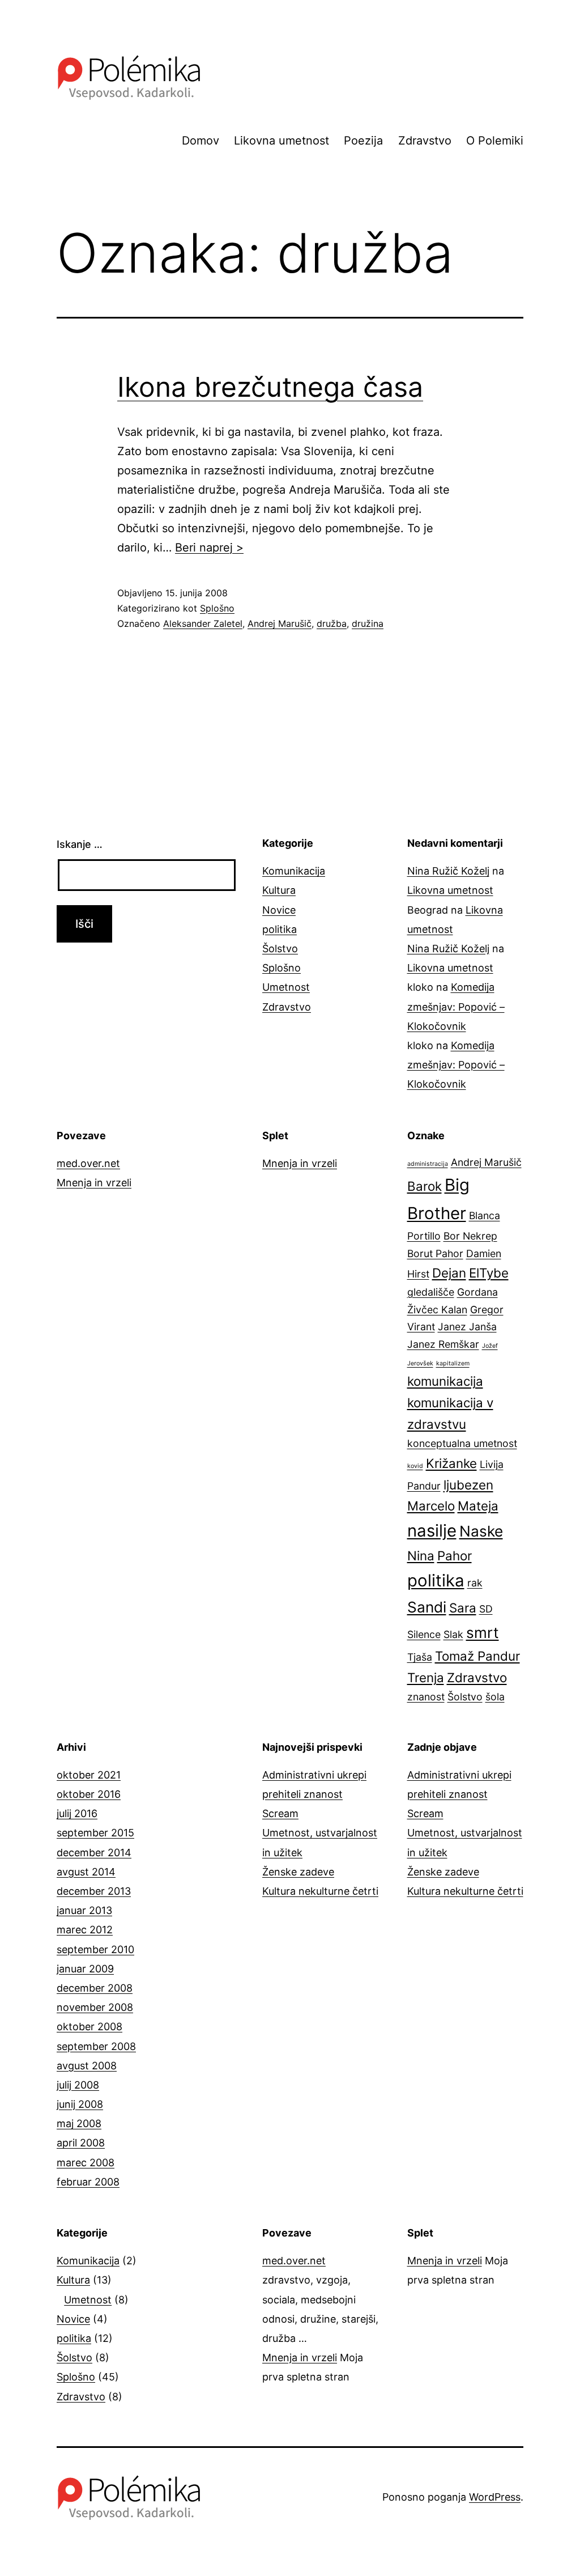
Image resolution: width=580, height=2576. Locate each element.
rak (475, 1583)
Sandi (427, 1607)
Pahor (455, 1556)
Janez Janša (467, 1327)
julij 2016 (77, 1813)
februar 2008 (88, 2182)
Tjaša (420, 1657)
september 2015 (95, 1833)
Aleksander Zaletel (203, 623)
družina (368, 623)
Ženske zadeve (298, 1872)
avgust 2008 (87, 2066)
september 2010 (95, 1949)
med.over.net (88, 1163)
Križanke (451, 1463)
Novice (279, 910)
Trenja (426, 1677)
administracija (428, 1164)
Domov (201, 141)
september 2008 (96, 2046)
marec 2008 (86, 2163)
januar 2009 (85, 1969)
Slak (453, 1634)
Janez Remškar (443, 1344)
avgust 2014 (86, 1872)
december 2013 (94, 1891)
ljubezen (468, 1485)
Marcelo (431, 1506)
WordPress (495, 2497)
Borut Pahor (435, 1253)
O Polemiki (495, 141)
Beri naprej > (209, 548)
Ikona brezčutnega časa (270, 387)
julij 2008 (78, 2085)
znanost (426, 1697)
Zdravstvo (425, 141)
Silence (424, 1634)
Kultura (279, 890)
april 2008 (81, 2143)
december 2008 (95, 1988)
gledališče (431, 1292)
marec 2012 (85, 1930)
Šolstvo (280, 949)
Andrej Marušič (280, 623)
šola (495, 1697)
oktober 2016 (89, 1794)
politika (280, 929)
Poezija (363, 141)
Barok (425, 1186)
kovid (415, 1466)
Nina (421, 1556)
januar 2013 (84, 1910)
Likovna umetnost (282, 141)
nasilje (432, 1531)
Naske (481, 1531)
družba (332, 623)
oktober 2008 (89, 2027)
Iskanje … (80, 844)
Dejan (449, 1273)
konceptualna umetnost (462, 1443)
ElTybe (489, 1273)
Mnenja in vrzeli (94, 1183)
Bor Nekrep (470, 1236)
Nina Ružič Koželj (448, 871)
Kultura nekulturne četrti (320, 1891)
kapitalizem (453, 1363)
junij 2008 (80, 2104)
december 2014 (94, 1853)
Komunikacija (294, 871)
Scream (280, 1813)
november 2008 (95, 2007)
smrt (483, 1633)
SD (486, 1609)
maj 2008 (79, 2123)
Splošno (217, 608)
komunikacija (445, 1381)
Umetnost (286, 987)
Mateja (478, 1506)
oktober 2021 (89, 1775)
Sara (463, 1608)
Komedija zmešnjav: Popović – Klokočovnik (456, 1006)
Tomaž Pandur (477, 1656)
